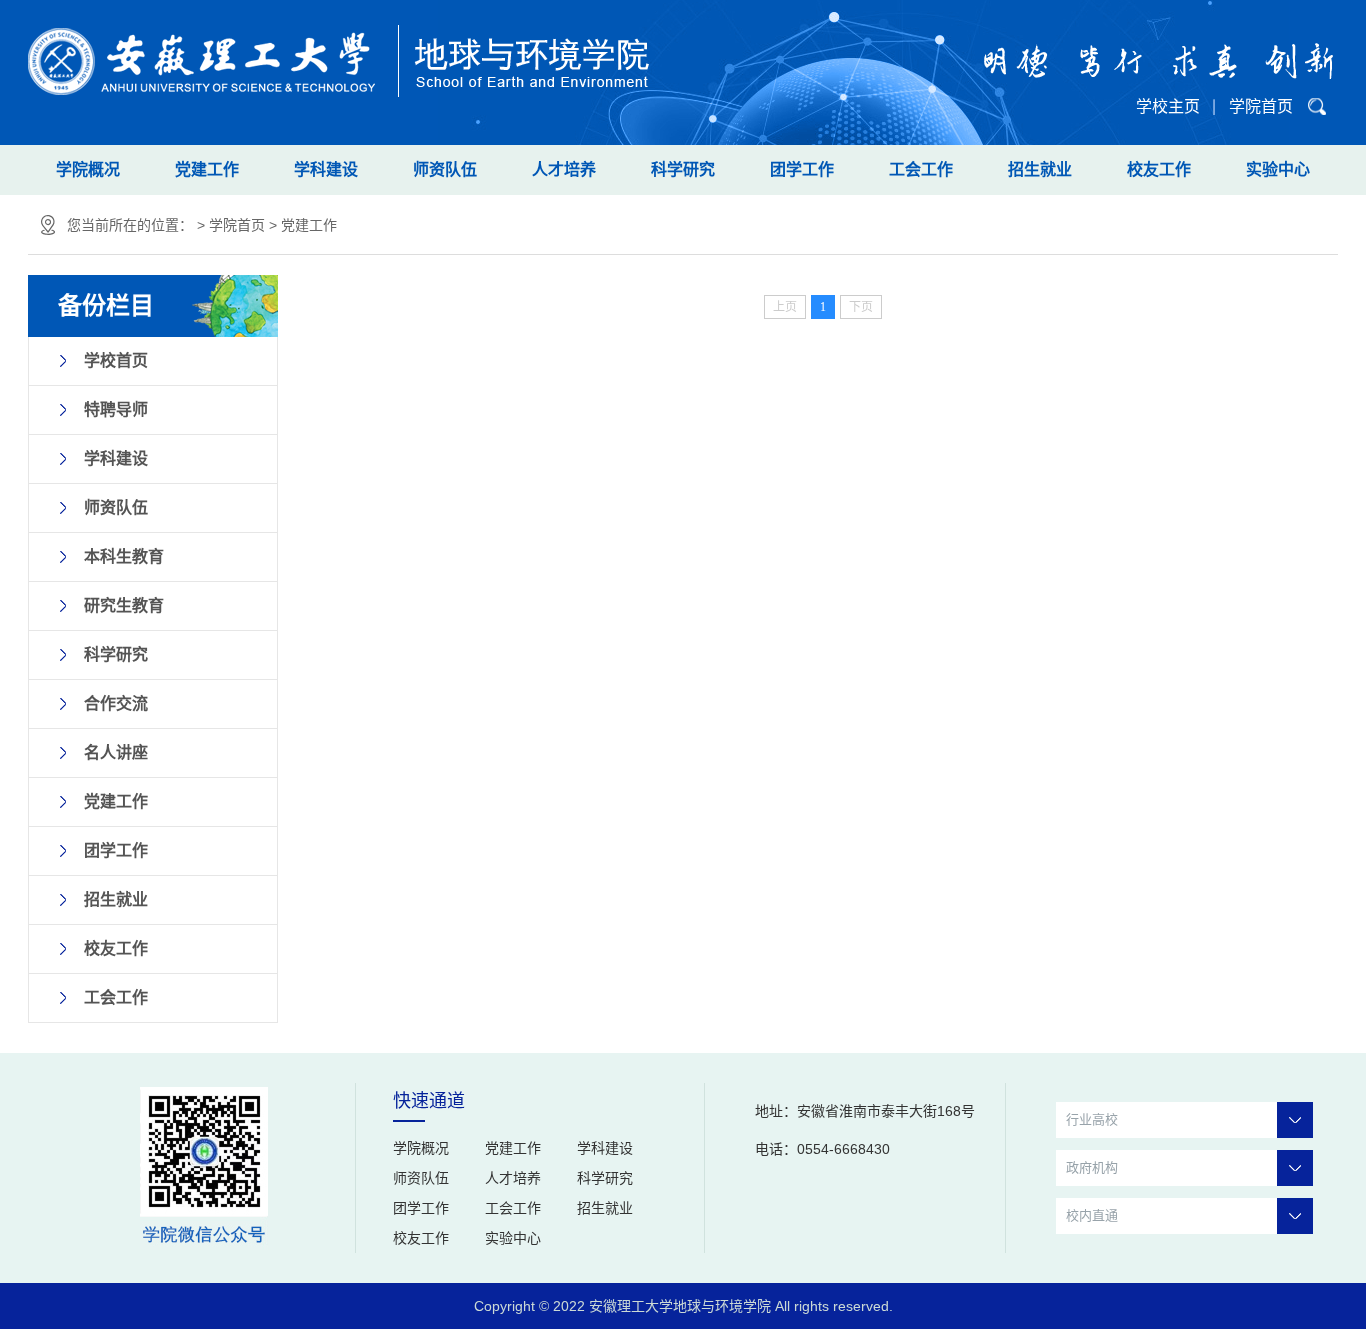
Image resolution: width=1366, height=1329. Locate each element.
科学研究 (683, 169)
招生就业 (1040, 169)
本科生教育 (124, 556)
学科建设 (326, 169)
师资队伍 (445, 169)
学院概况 (88, 169)
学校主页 (1168, 106)
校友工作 (1159, 169)
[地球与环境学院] (340, 48)
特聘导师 (116, 409)
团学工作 (802, 169)
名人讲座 (116, 752)
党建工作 (207, 169)
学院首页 (1261, 106)
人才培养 (564, 169)
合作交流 (116, 703)
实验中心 (1278, 169)
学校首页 (116, 360)
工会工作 (921, 169)
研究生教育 (124, 605)
